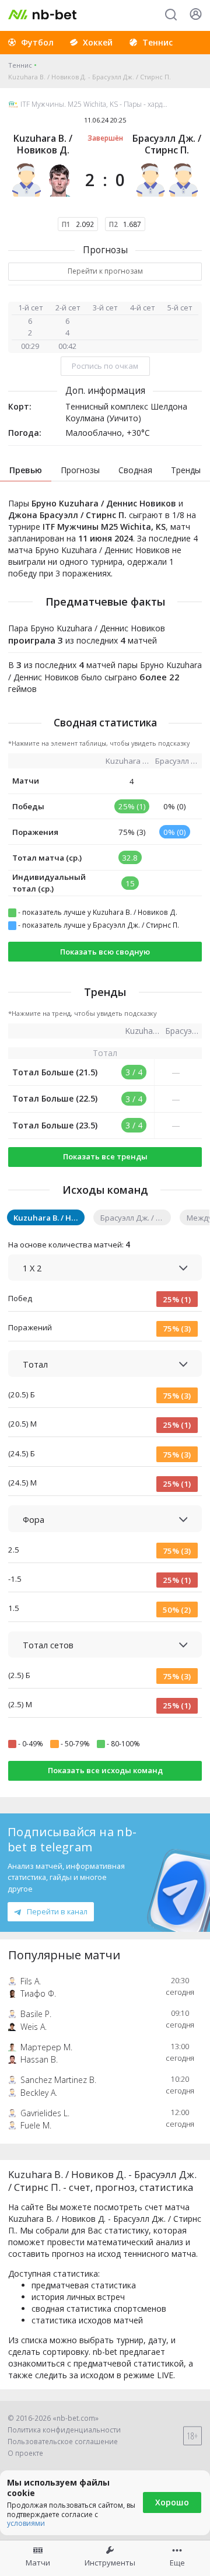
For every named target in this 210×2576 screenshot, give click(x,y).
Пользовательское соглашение (63, 2442)
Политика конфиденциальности (64, 2430)
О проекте (25, 2453)
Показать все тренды (105, 1156)
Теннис (20, 65)
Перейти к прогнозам (105, 271)
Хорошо (172, 2502)
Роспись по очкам (105, 366)
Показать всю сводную (105, 952)
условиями (26, 2523)
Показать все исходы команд (105, 1770)
